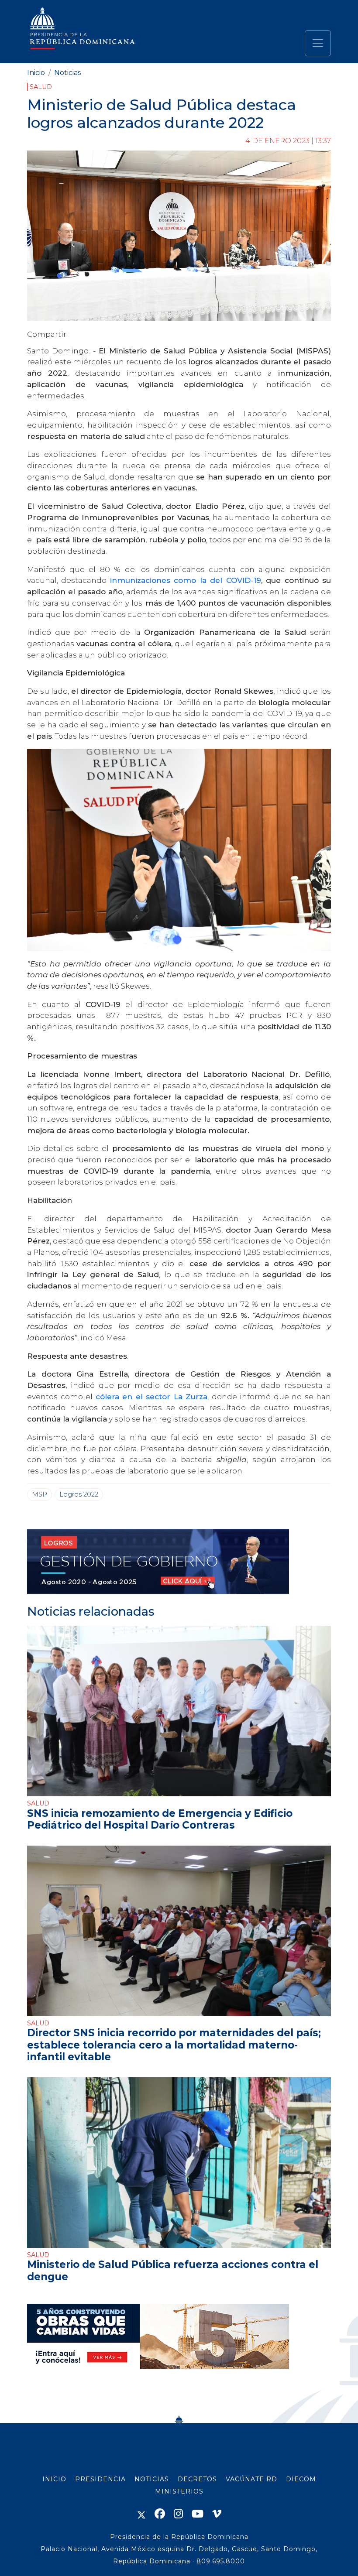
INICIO (54, 2479)
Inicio (36, 73)
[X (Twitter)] (141, 2514)
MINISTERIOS (179, 2491)
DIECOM (301, 2479)
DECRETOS (197, 2479)
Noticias (67, 73)
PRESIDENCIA (100, 2479)
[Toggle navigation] (318, 43)
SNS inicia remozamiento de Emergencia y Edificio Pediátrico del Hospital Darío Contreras (160, 1819)
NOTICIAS (152, 2479)
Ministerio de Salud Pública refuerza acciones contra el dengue (173, 2270)
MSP (40, 1494)
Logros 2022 (79, 1494)
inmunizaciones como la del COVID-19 (186, 580)
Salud (41, 87)
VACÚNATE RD (251, 2479)
